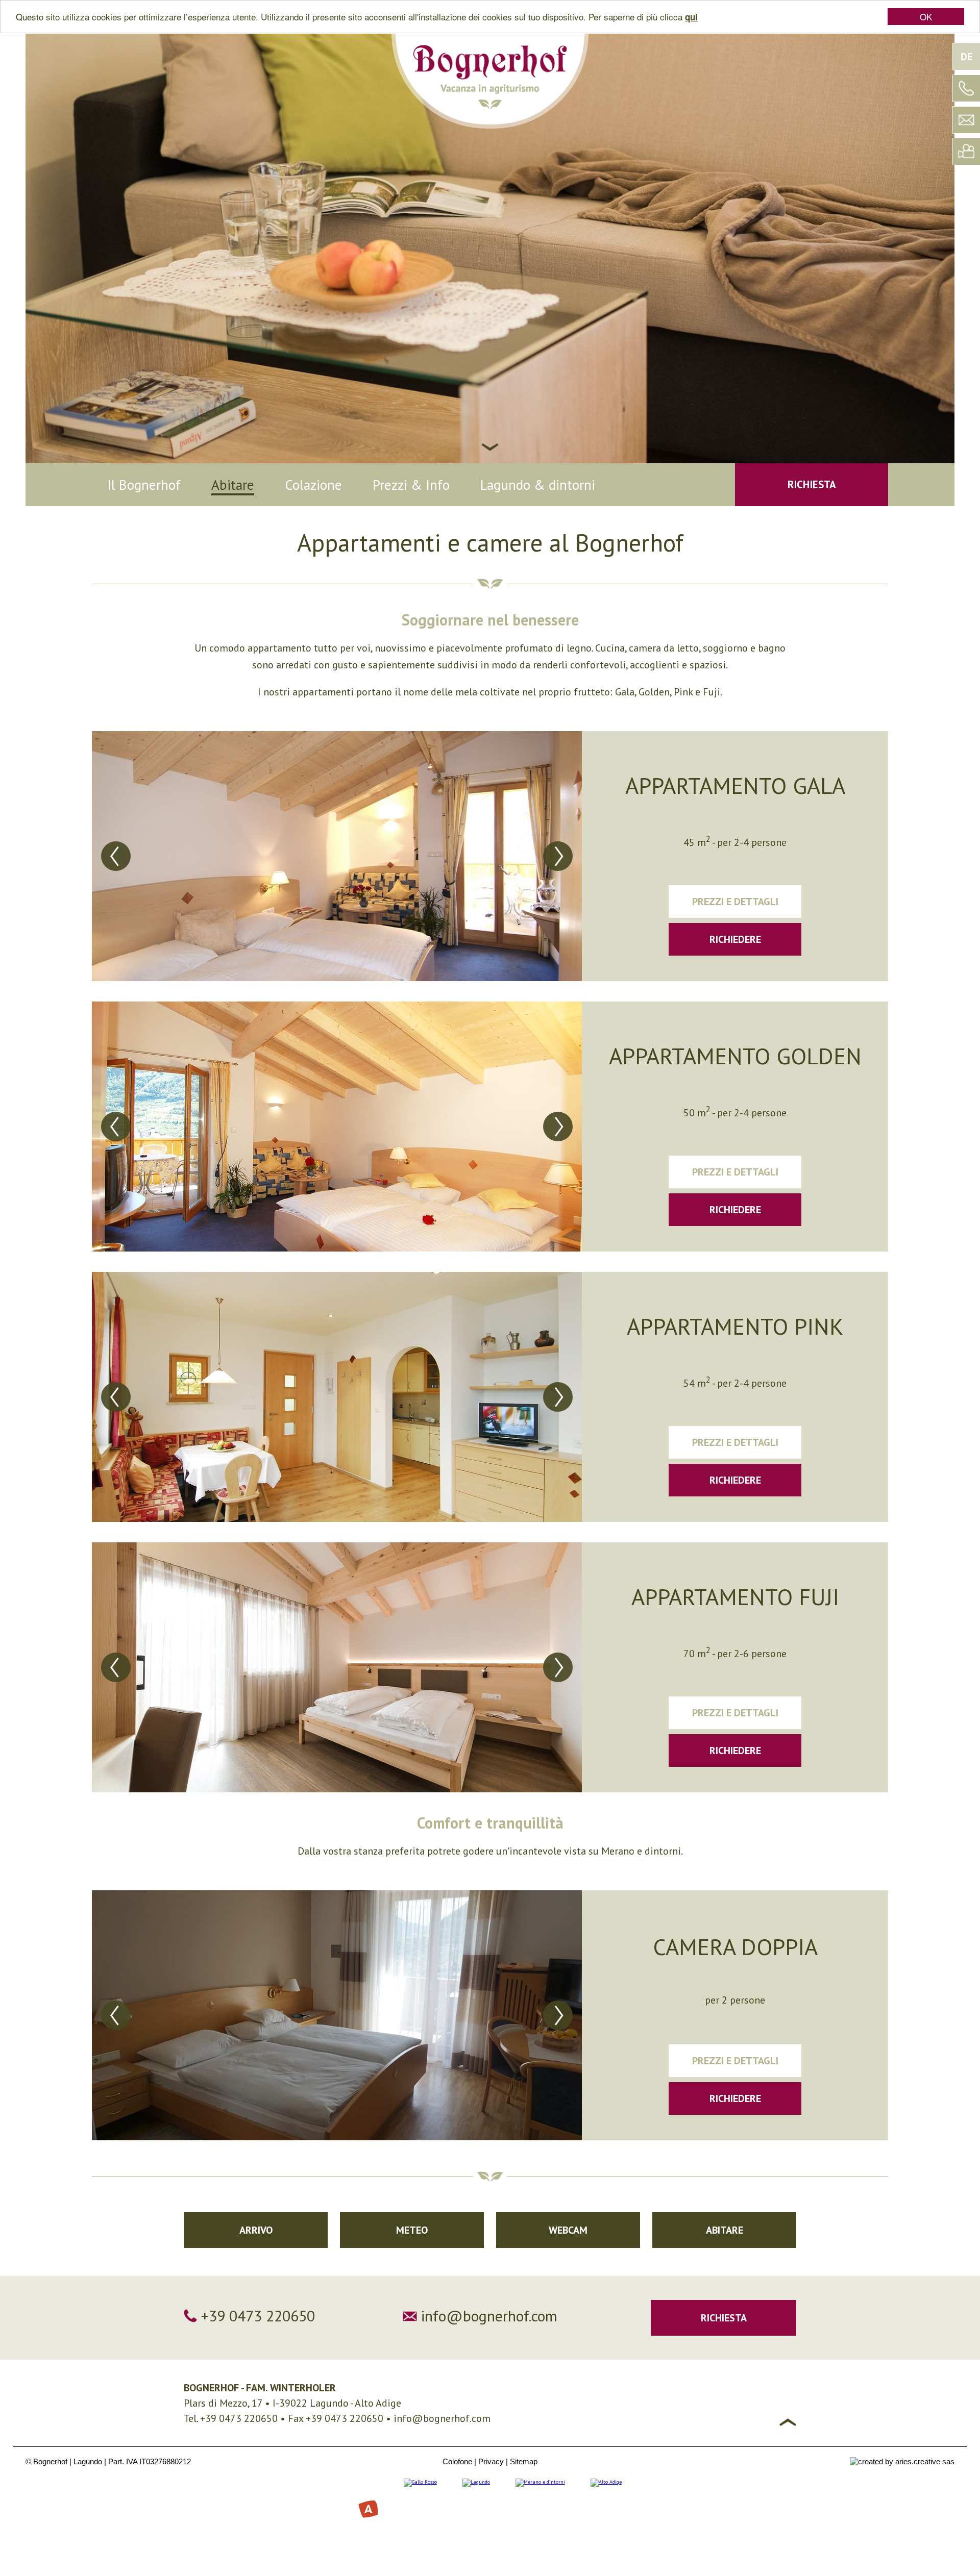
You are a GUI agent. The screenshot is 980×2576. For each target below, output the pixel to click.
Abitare (233, 485)
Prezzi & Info (411, 485)
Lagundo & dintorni (538, 485)
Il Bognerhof (144, 485)
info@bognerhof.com (489, 2316)
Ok (926, 17)
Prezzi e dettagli (735, 902)
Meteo (412, 2230)
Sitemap (524, 2461)
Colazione (313, 485)
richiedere (735, 939)
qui (691, 17)
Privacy (491, 2461)
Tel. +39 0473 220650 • (236, 2418)
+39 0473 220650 (258, 2316)
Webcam (568, 2230)
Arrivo (256, 2230)
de (966, 57)
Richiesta (812, 484)
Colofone (457, 2461)
